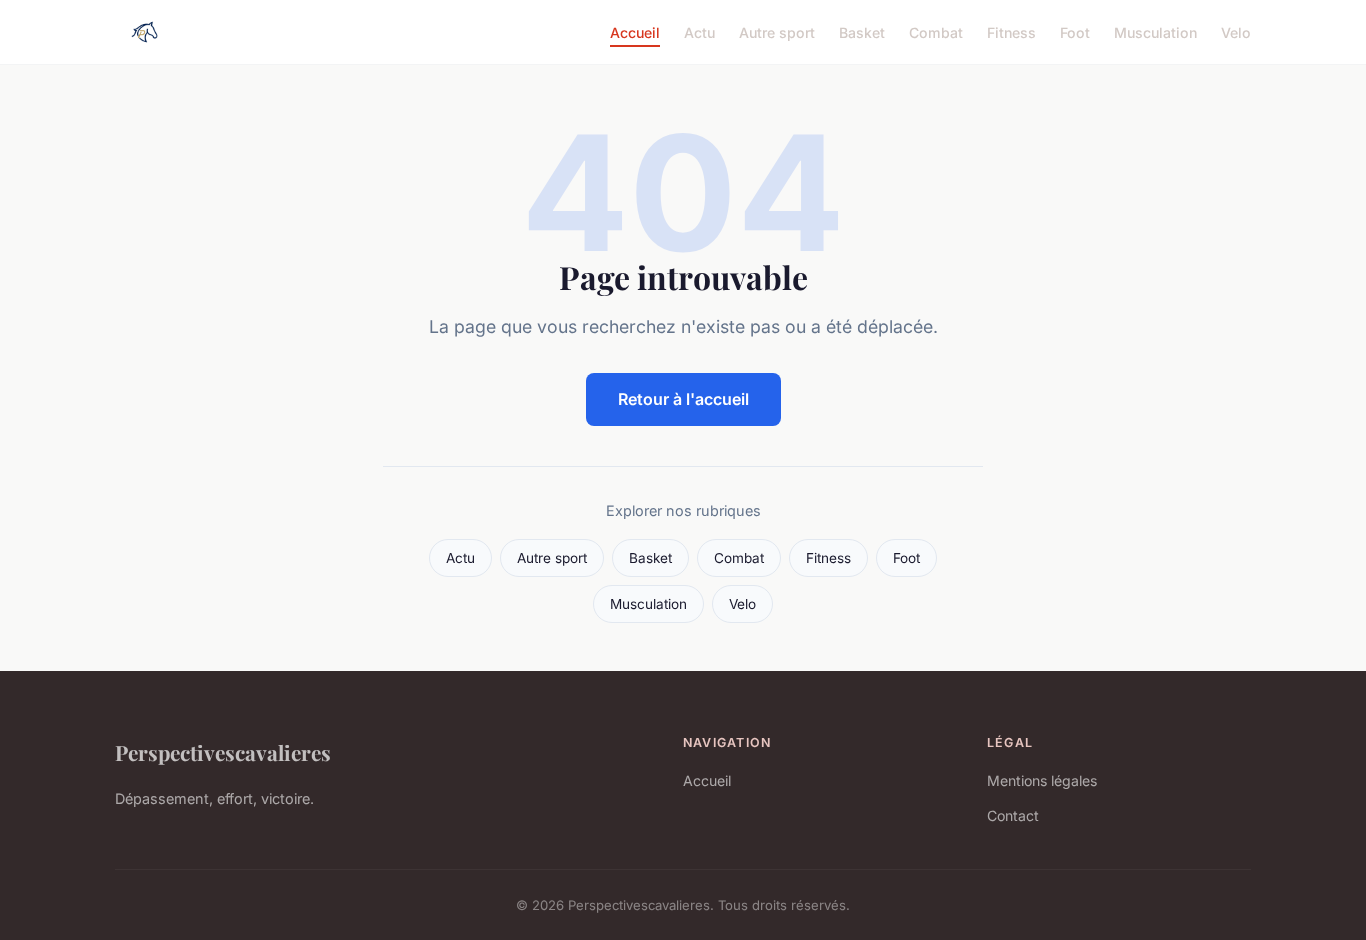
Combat (936, 31)
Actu (699, 31)
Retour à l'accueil (683, 399)
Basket (862, 31)
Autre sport (777, 31)
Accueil (635, 31)
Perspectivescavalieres (223, 752)
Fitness (1011, 31)
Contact (1013, 815)
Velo (1236, 31)
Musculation (1155, 31)
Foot (1075, 31)
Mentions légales (1042, 780)
